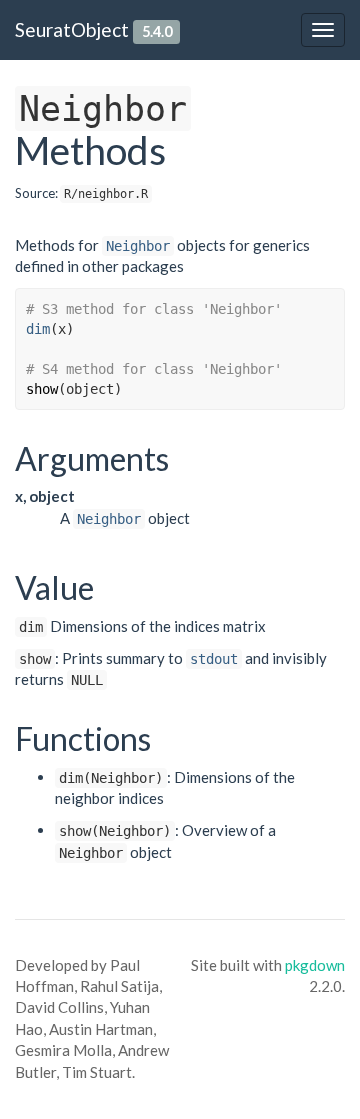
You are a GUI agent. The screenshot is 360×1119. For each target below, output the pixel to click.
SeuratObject (72, 29)
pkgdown (315, 965)
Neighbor (138, 246)
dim (38, 329)
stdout (214, 659)
